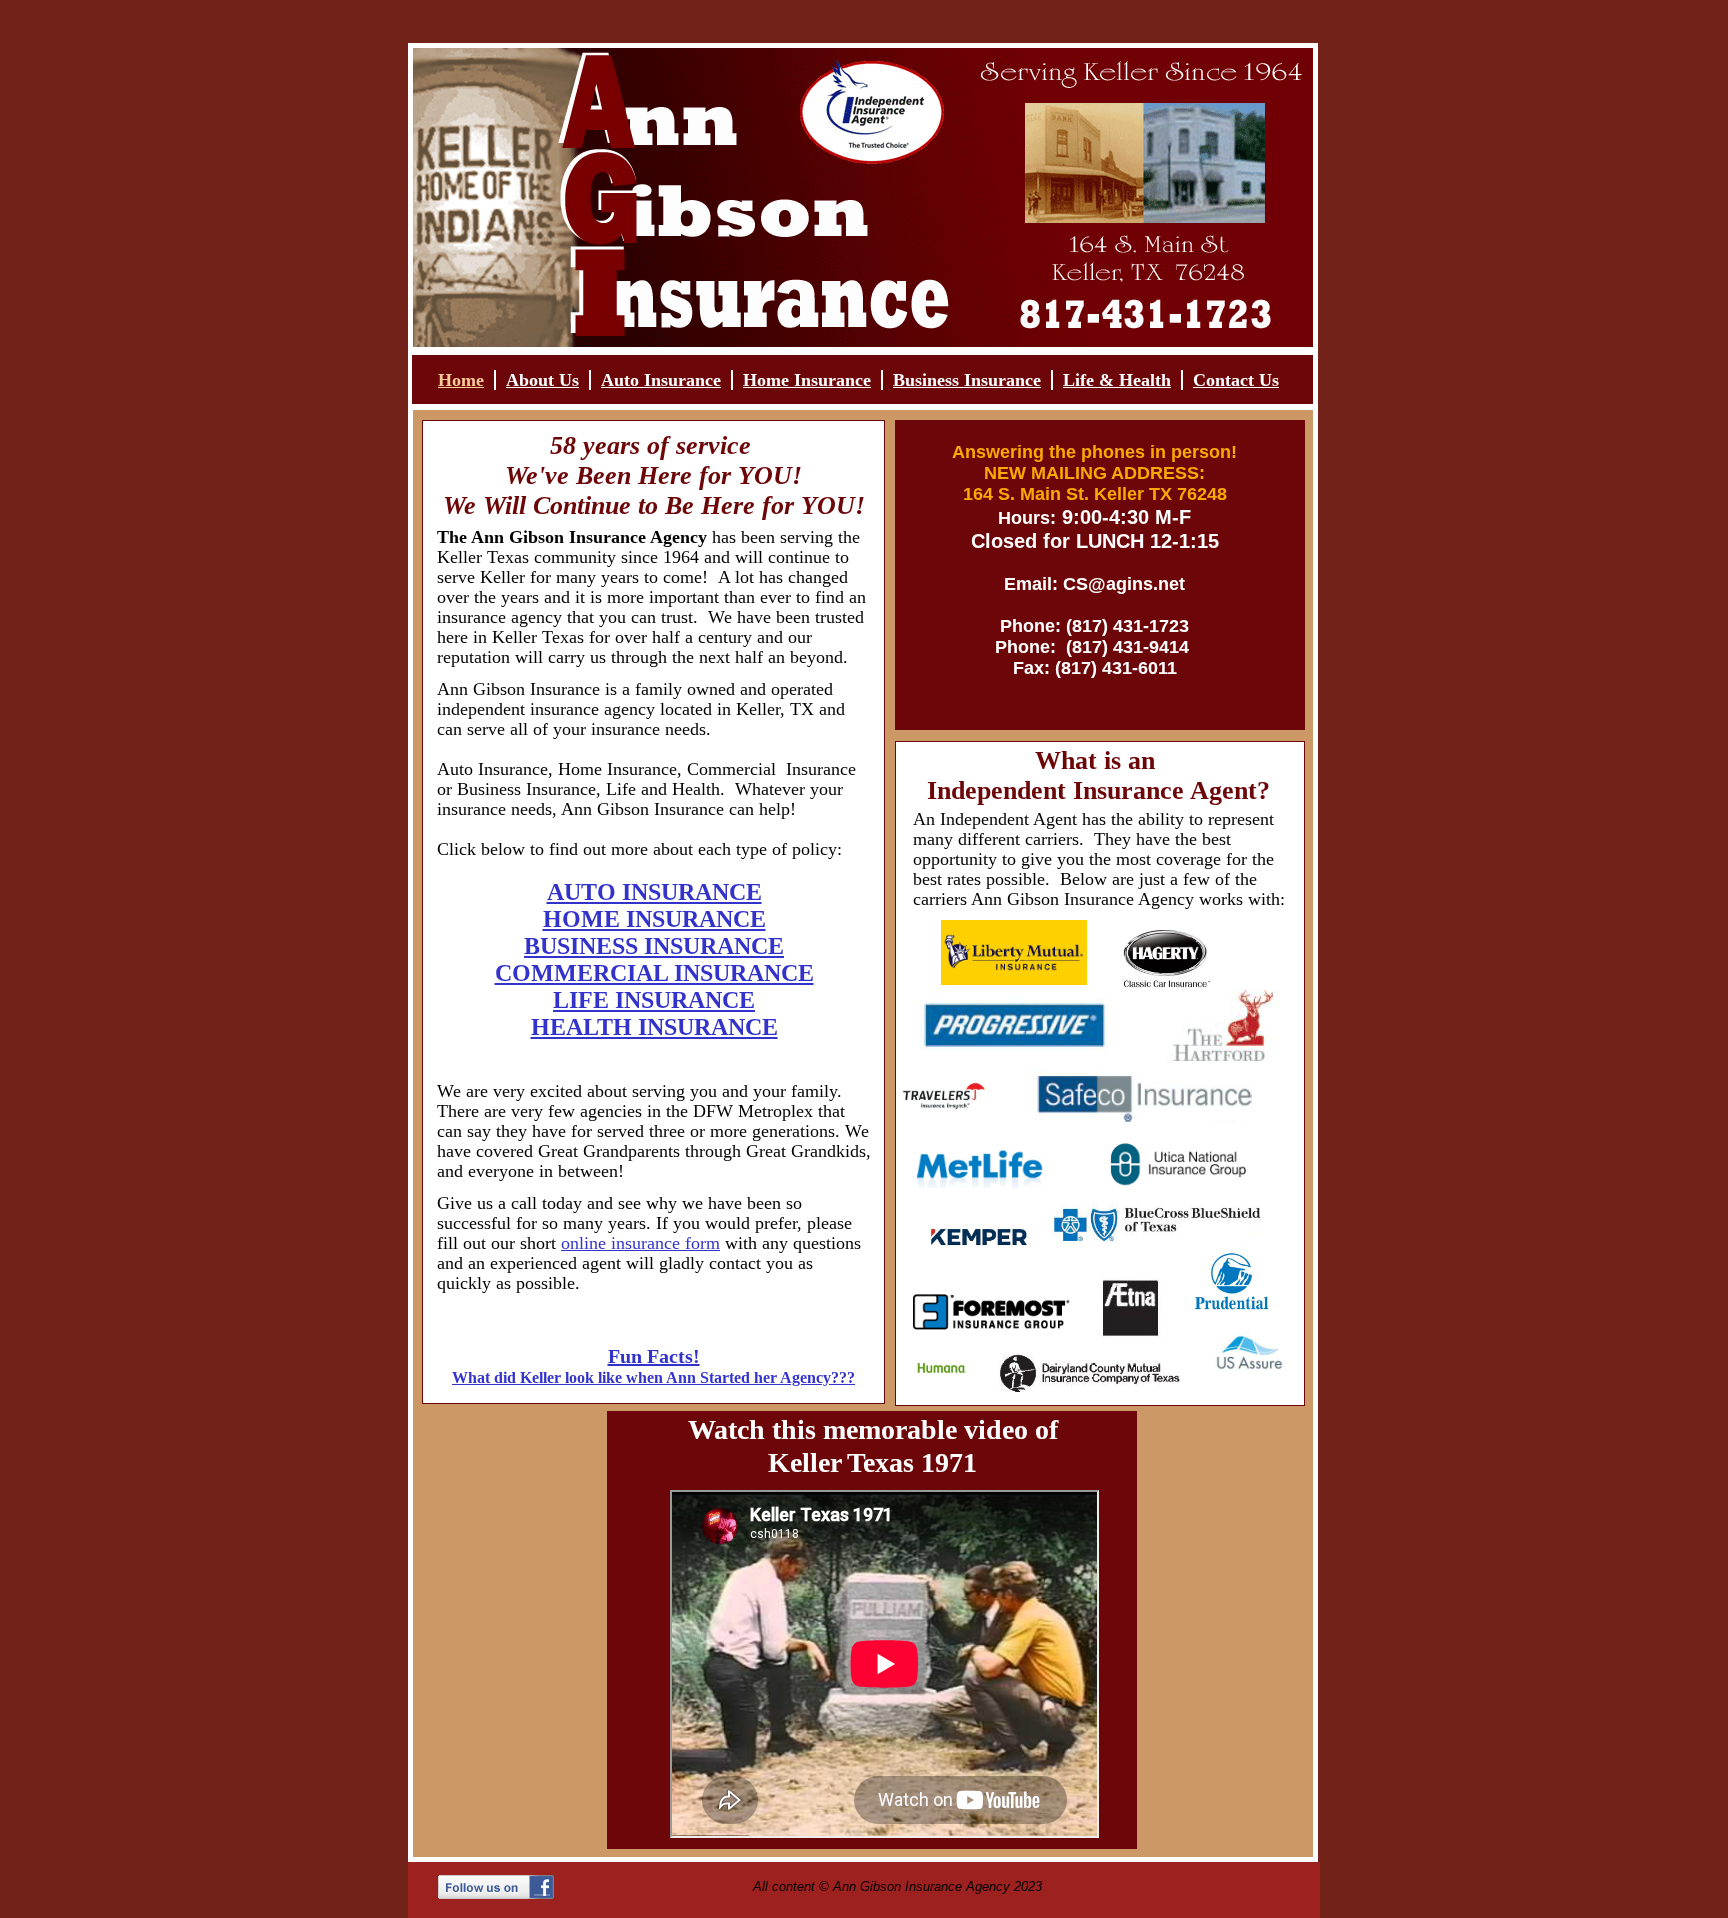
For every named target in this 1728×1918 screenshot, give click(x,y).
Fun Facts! (654, 1356)
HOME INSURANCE (654, 919)
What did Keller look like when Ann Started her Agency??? (653, 1377)
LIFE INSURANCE (654, 1000)
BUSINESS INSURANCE (654, 946)
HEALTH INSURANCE (654, 1027)
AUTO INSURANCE (654, 892)
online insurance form (640, 1243)
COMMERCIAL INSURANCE (654, 973)
